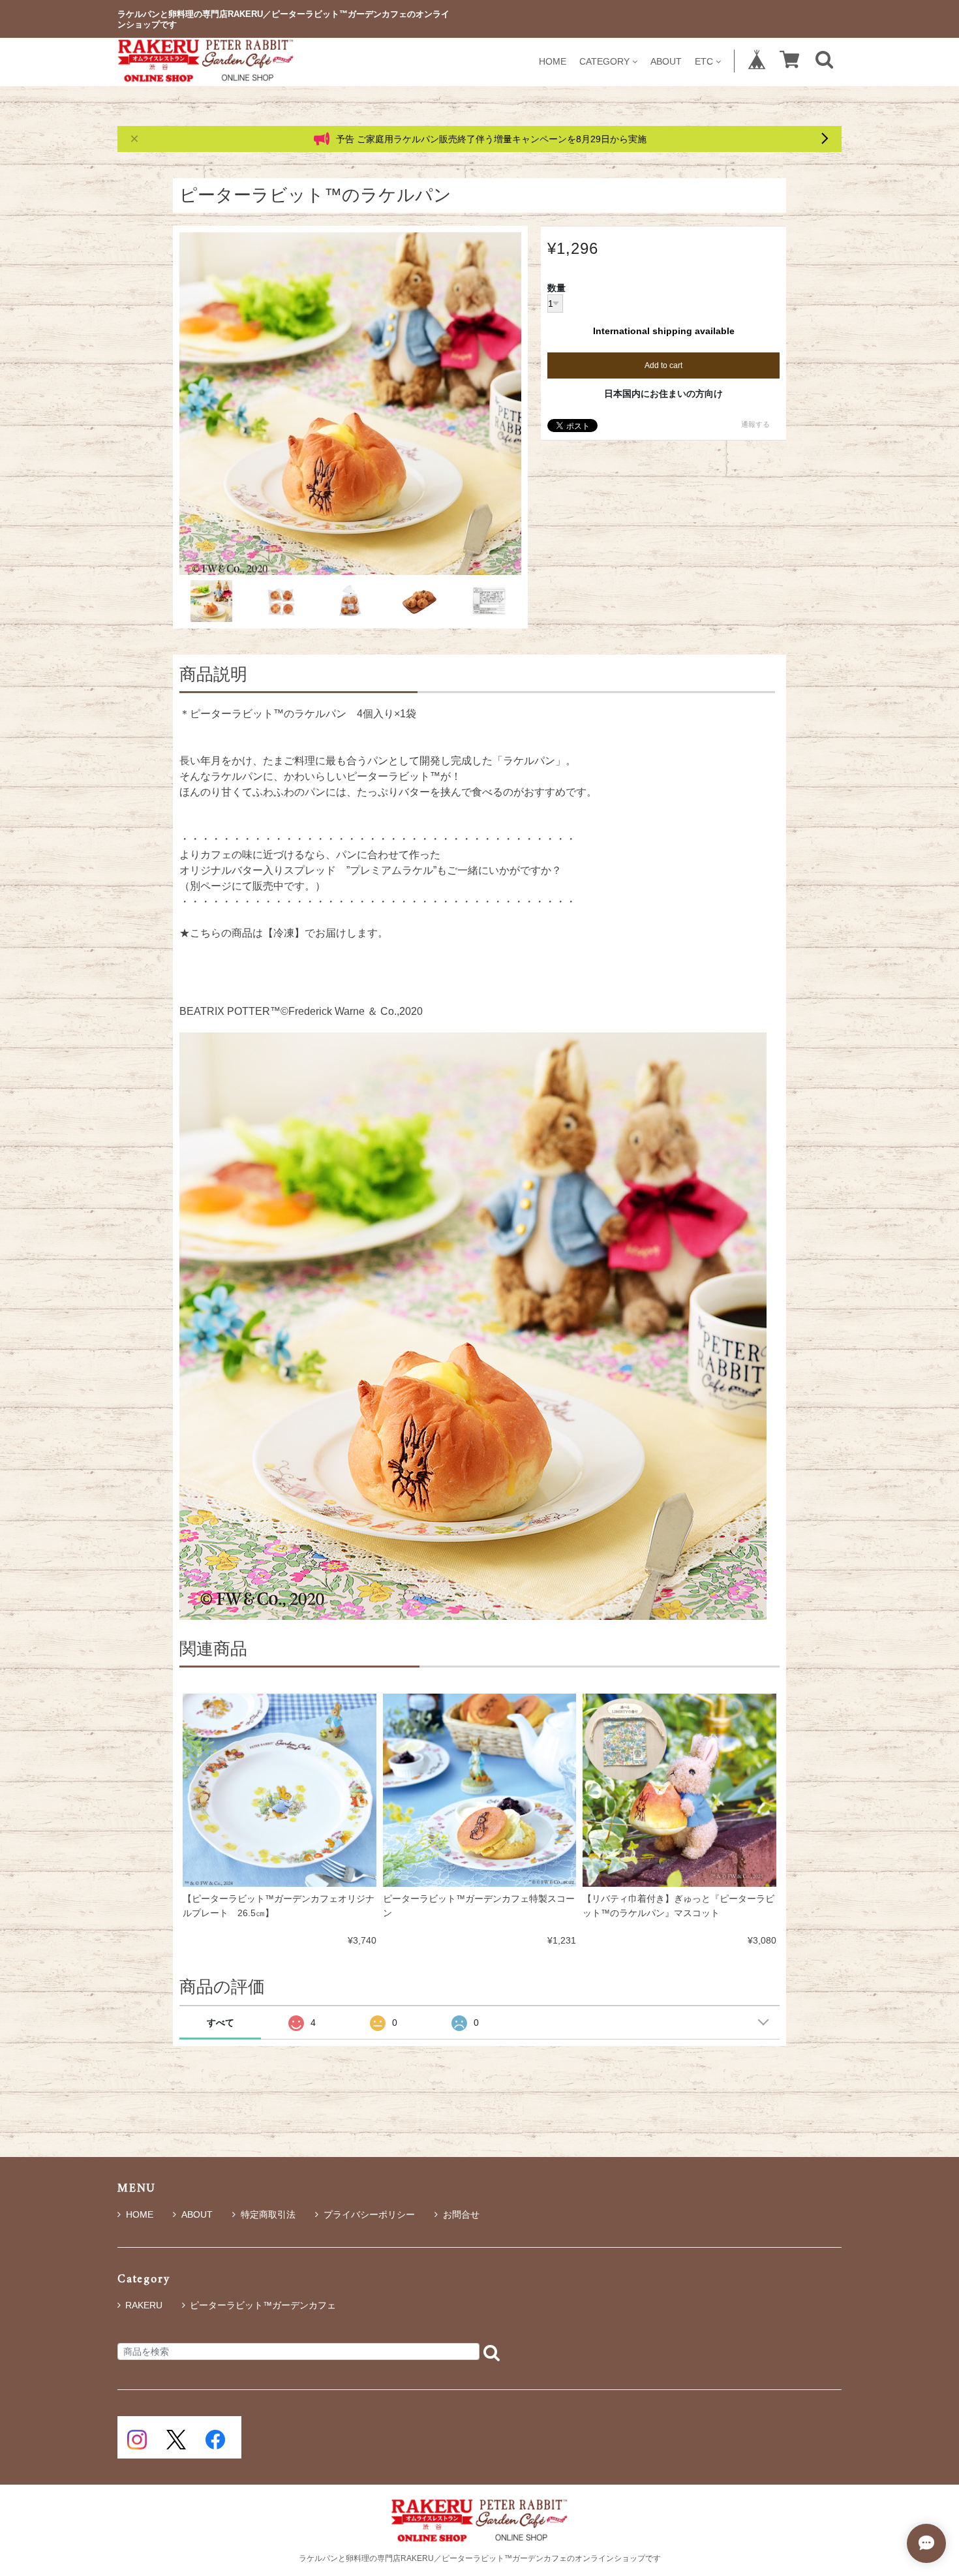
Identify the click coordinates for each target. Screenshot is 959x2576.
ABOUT (666, 61)
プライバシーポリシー (369, 2214)
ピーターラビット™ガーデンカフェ (263, 2305)
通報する (755, 424)
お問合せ (461, 2214)
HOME (553, 61)
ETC (704, 61)
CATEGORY (604, 61)
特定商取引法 (268, 2214)
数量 (556, 288)
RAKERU (144, 2305)
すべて (221, 2023)
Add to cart (663, 365)
